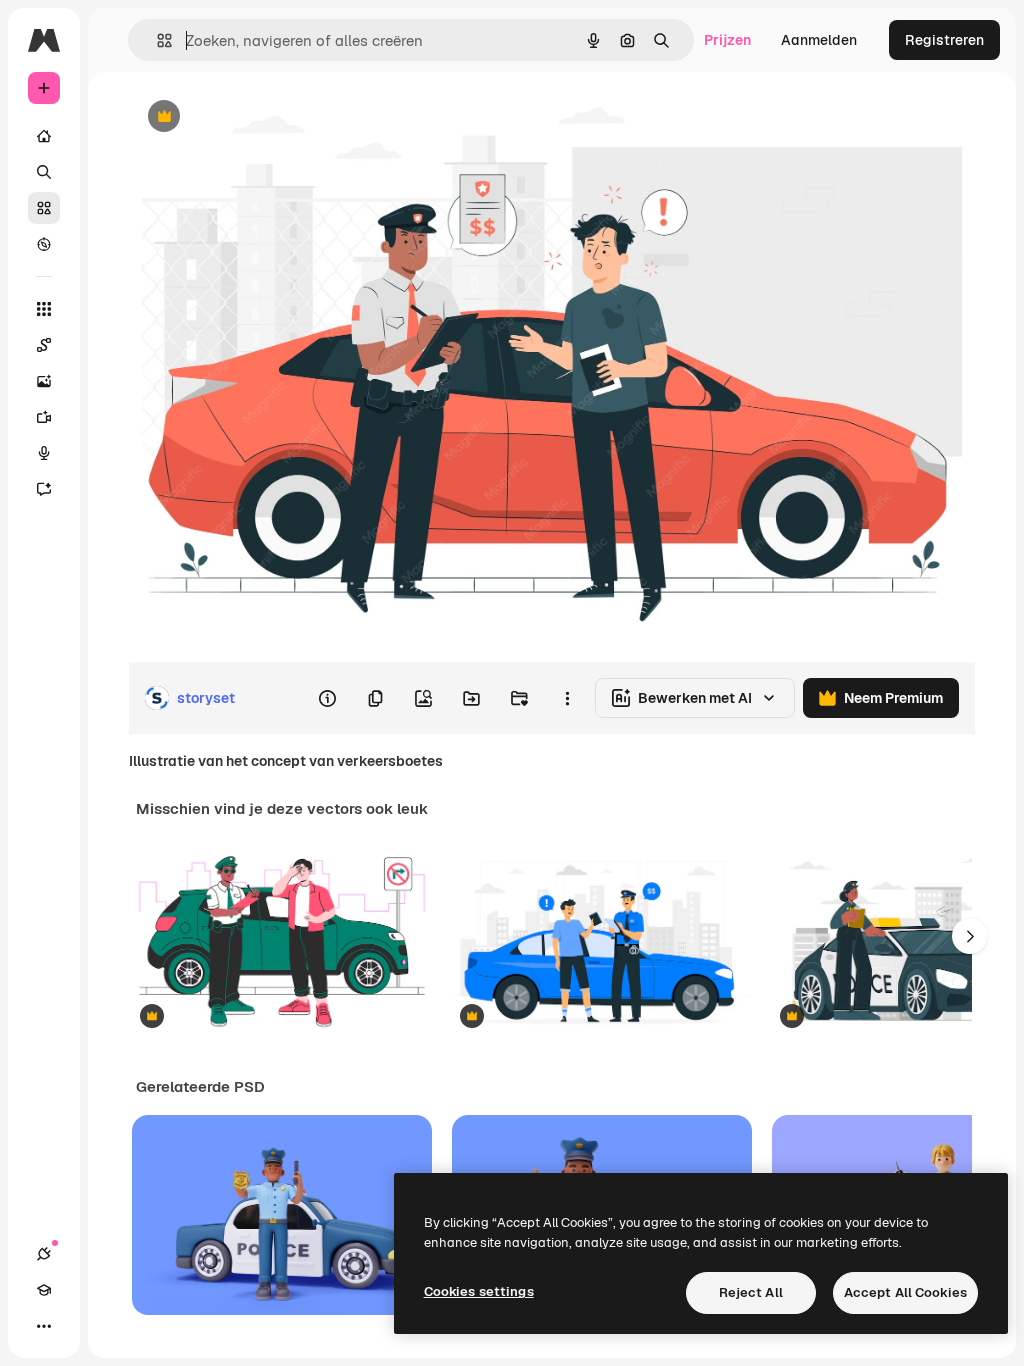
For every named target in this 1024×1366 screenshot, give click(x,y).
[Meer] (44, 1326)
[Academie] (44, 1290)
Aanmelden (819, 40)
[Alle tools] (44, 309)
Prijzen (727, 40)
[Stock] (44, 208)
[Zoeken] (44, 172)
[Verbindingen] (44, 1254)
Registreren (944, 40)
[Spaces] (44, 345)
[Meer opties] (567, 698)
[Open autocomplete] (156, 40)
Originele (259, 117)
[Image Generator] (44, 381)
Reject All (751, 1292)
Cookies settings (479, 1291)
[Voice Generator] (44, 453)
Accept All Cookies (905, 1292)
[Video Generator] (44, 417)
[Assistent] (44, 489)
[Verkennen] (44, 244)
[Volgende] (970, 936)
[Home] (44, 136)
